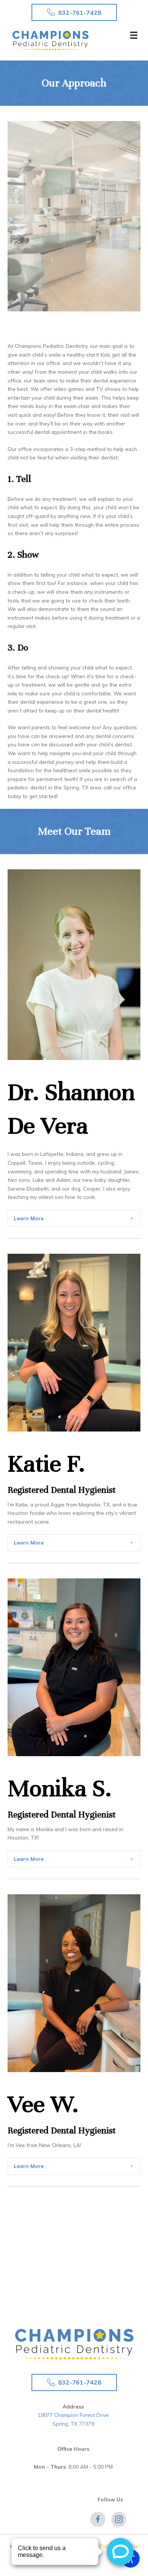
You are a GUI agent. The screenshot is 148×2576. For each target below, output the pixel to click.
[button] (74, 12)
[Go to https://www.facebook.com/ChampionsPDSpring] (98, 2519)
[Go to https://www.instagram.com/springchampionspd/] (119, 2519)
